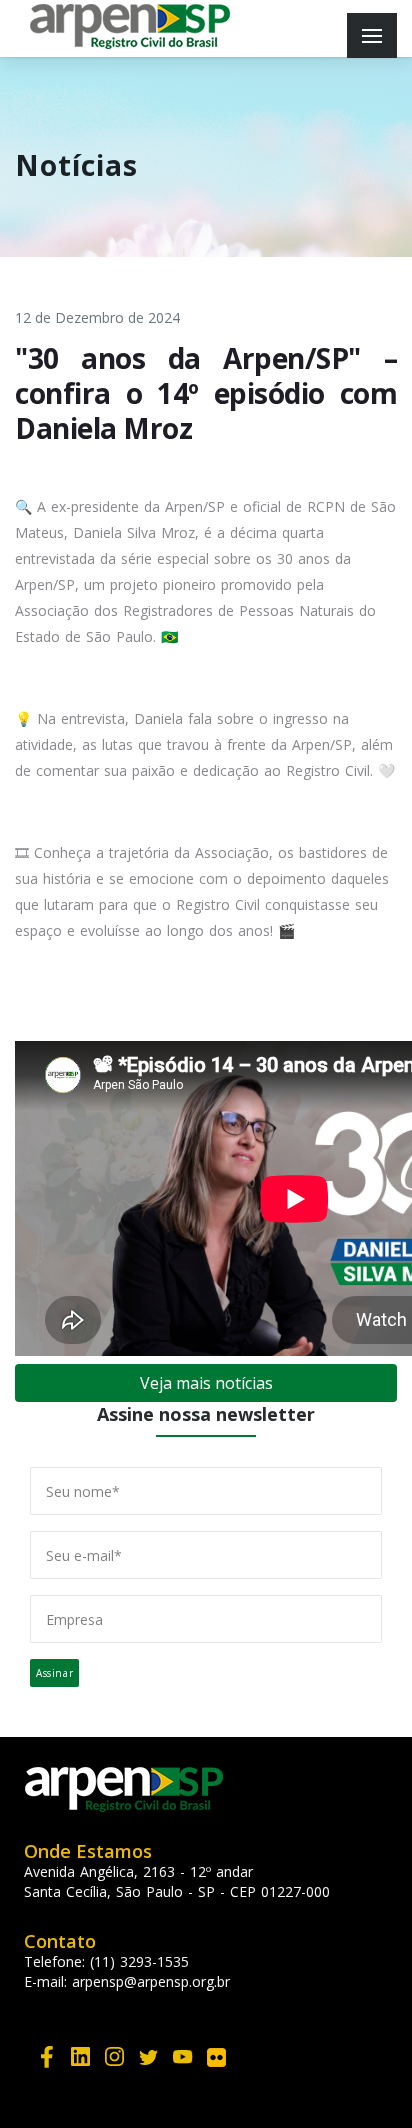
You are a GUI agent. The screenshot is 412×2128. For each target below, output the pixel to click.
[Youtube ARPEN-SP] (183, 2055)
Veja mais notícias (206, 1383)
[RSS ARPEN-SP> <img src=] (251, 2039)
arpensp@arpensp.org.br (151, 1981)
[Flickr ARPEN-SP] (217, 2055)
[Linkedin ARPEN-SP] (81, 2055)
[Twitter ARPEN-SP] (149, 2055)
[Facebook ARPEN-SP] (47, 2055)
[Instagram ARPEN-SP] (115, 2055)
